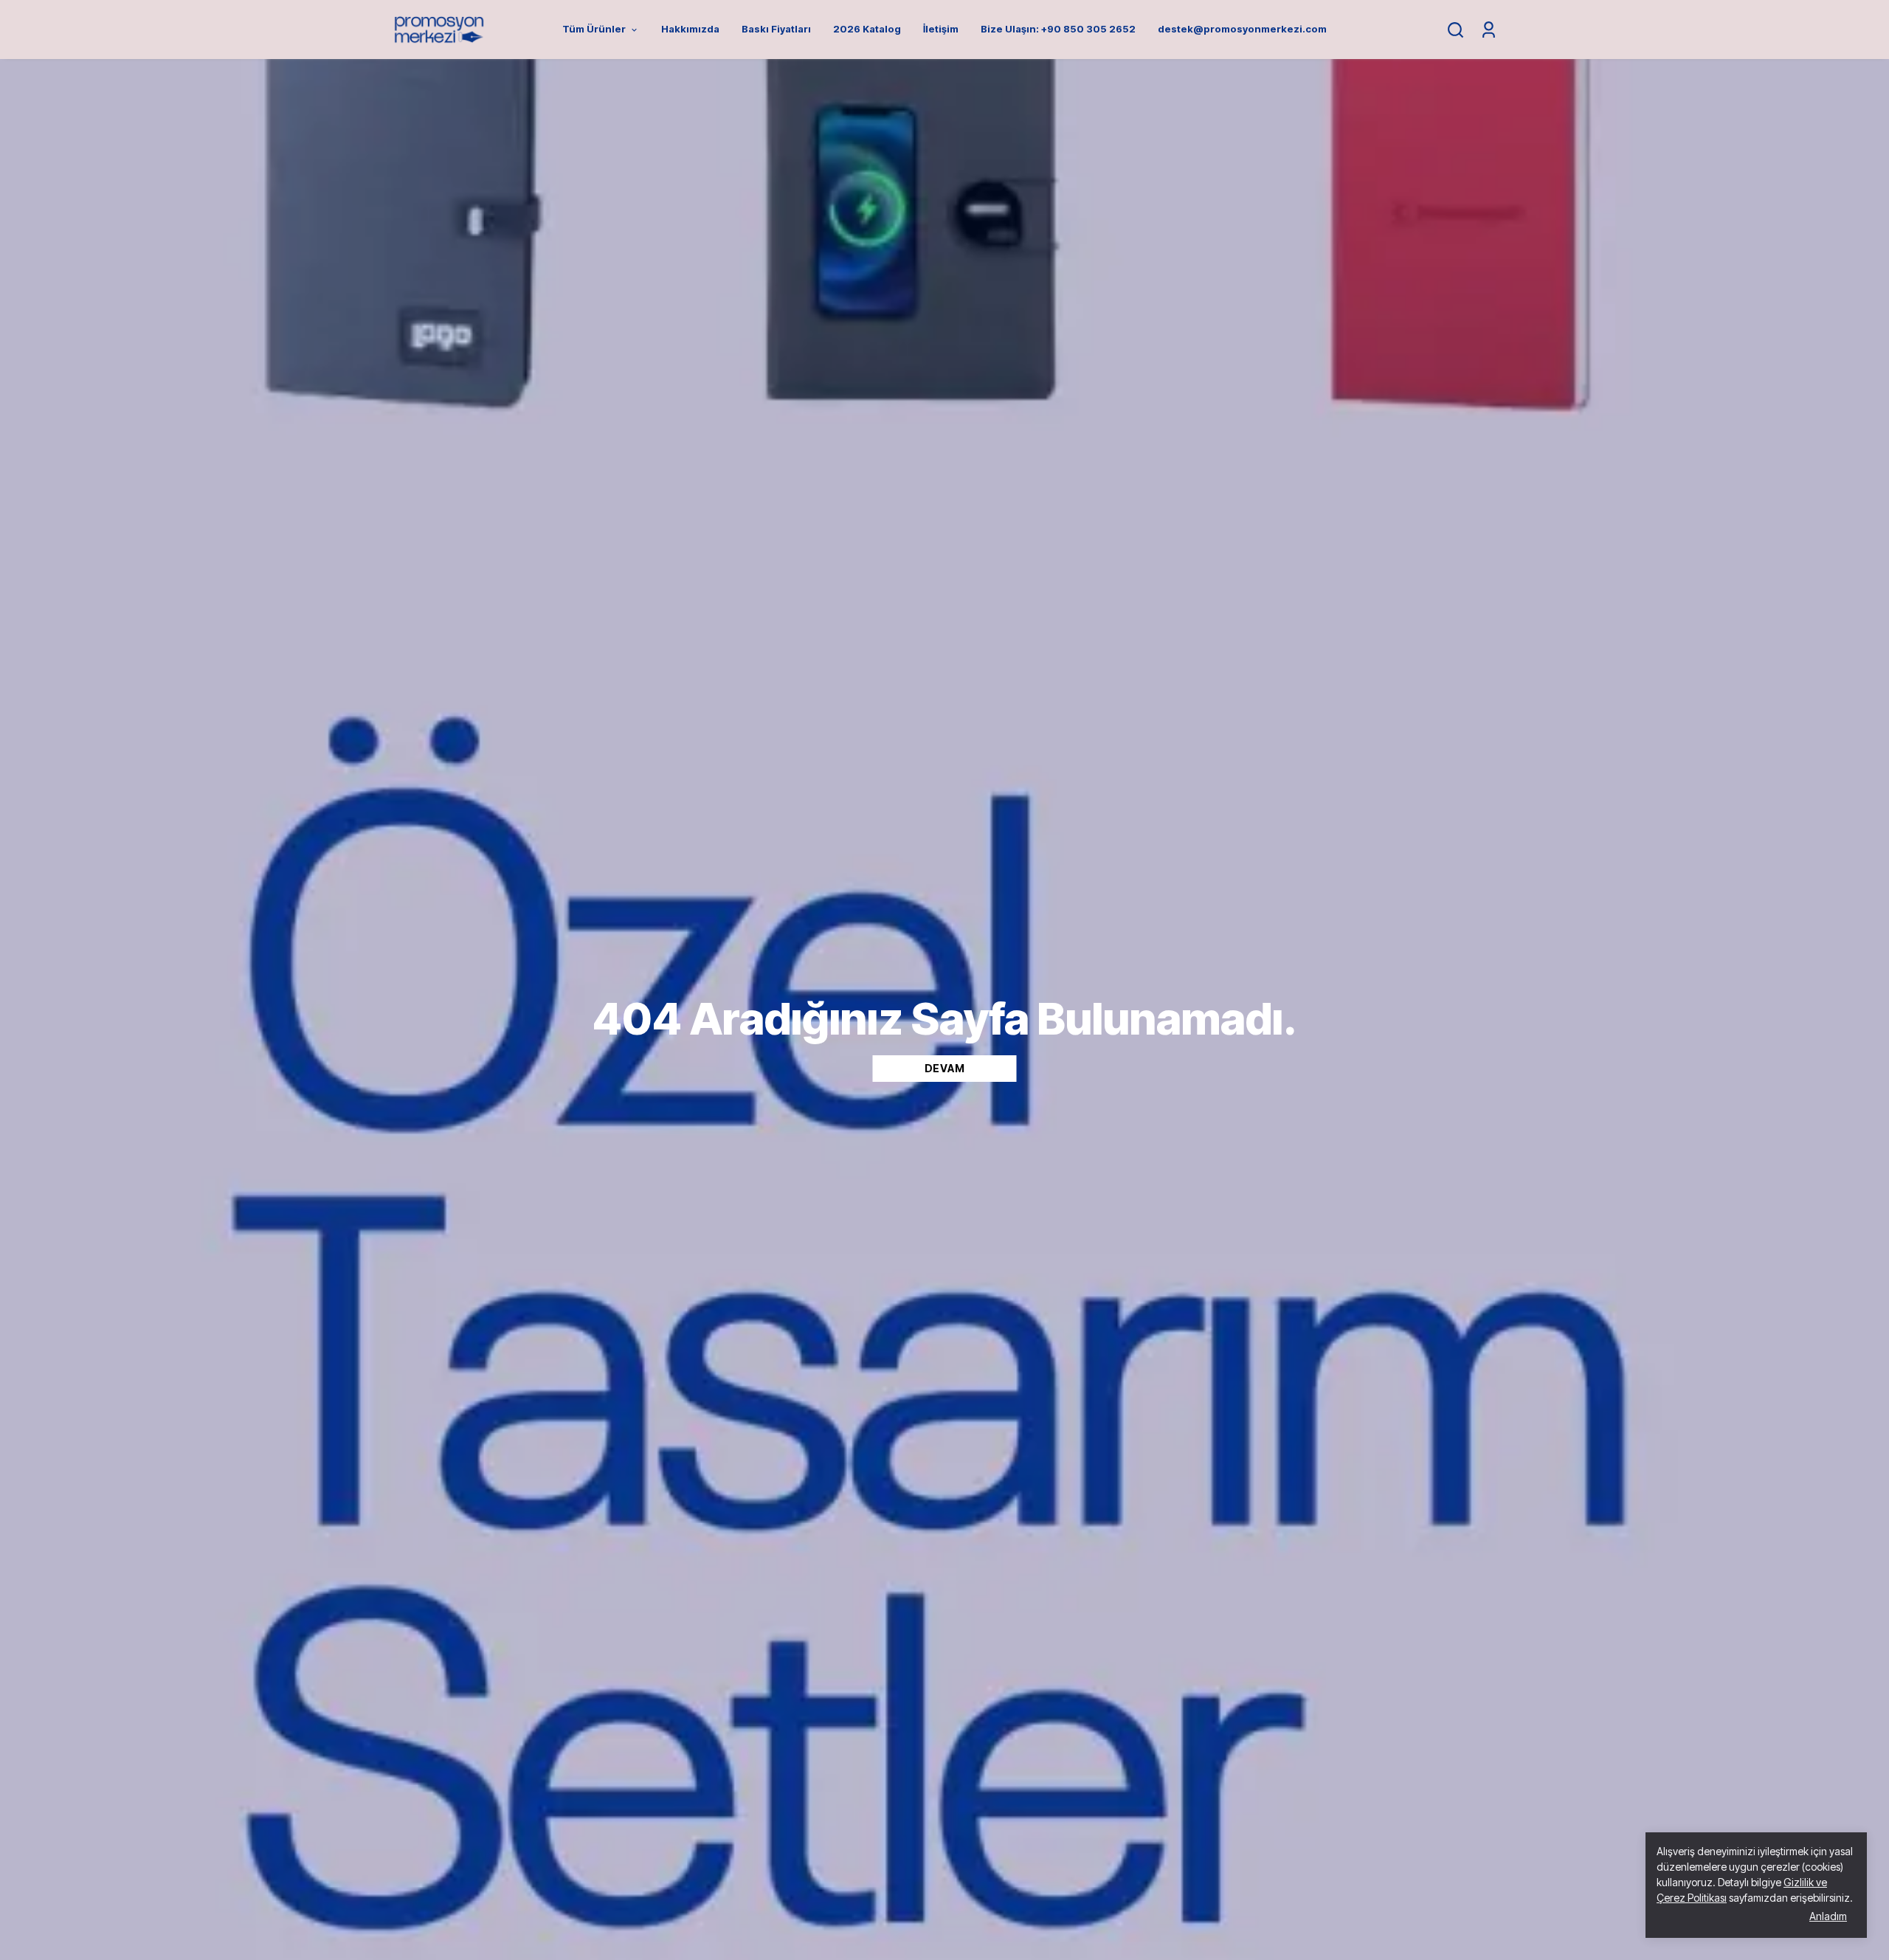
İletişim (941, 29)
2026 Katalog (867, 29)
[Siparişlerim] (1489, 30)
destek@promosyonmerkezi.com (1242, 29)
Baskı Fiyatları (776, 29)
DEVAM (945, 1068)
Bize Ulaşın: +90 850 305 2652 (1058, 29)
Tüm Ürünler (594, 29)
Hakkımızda (690, 29)
